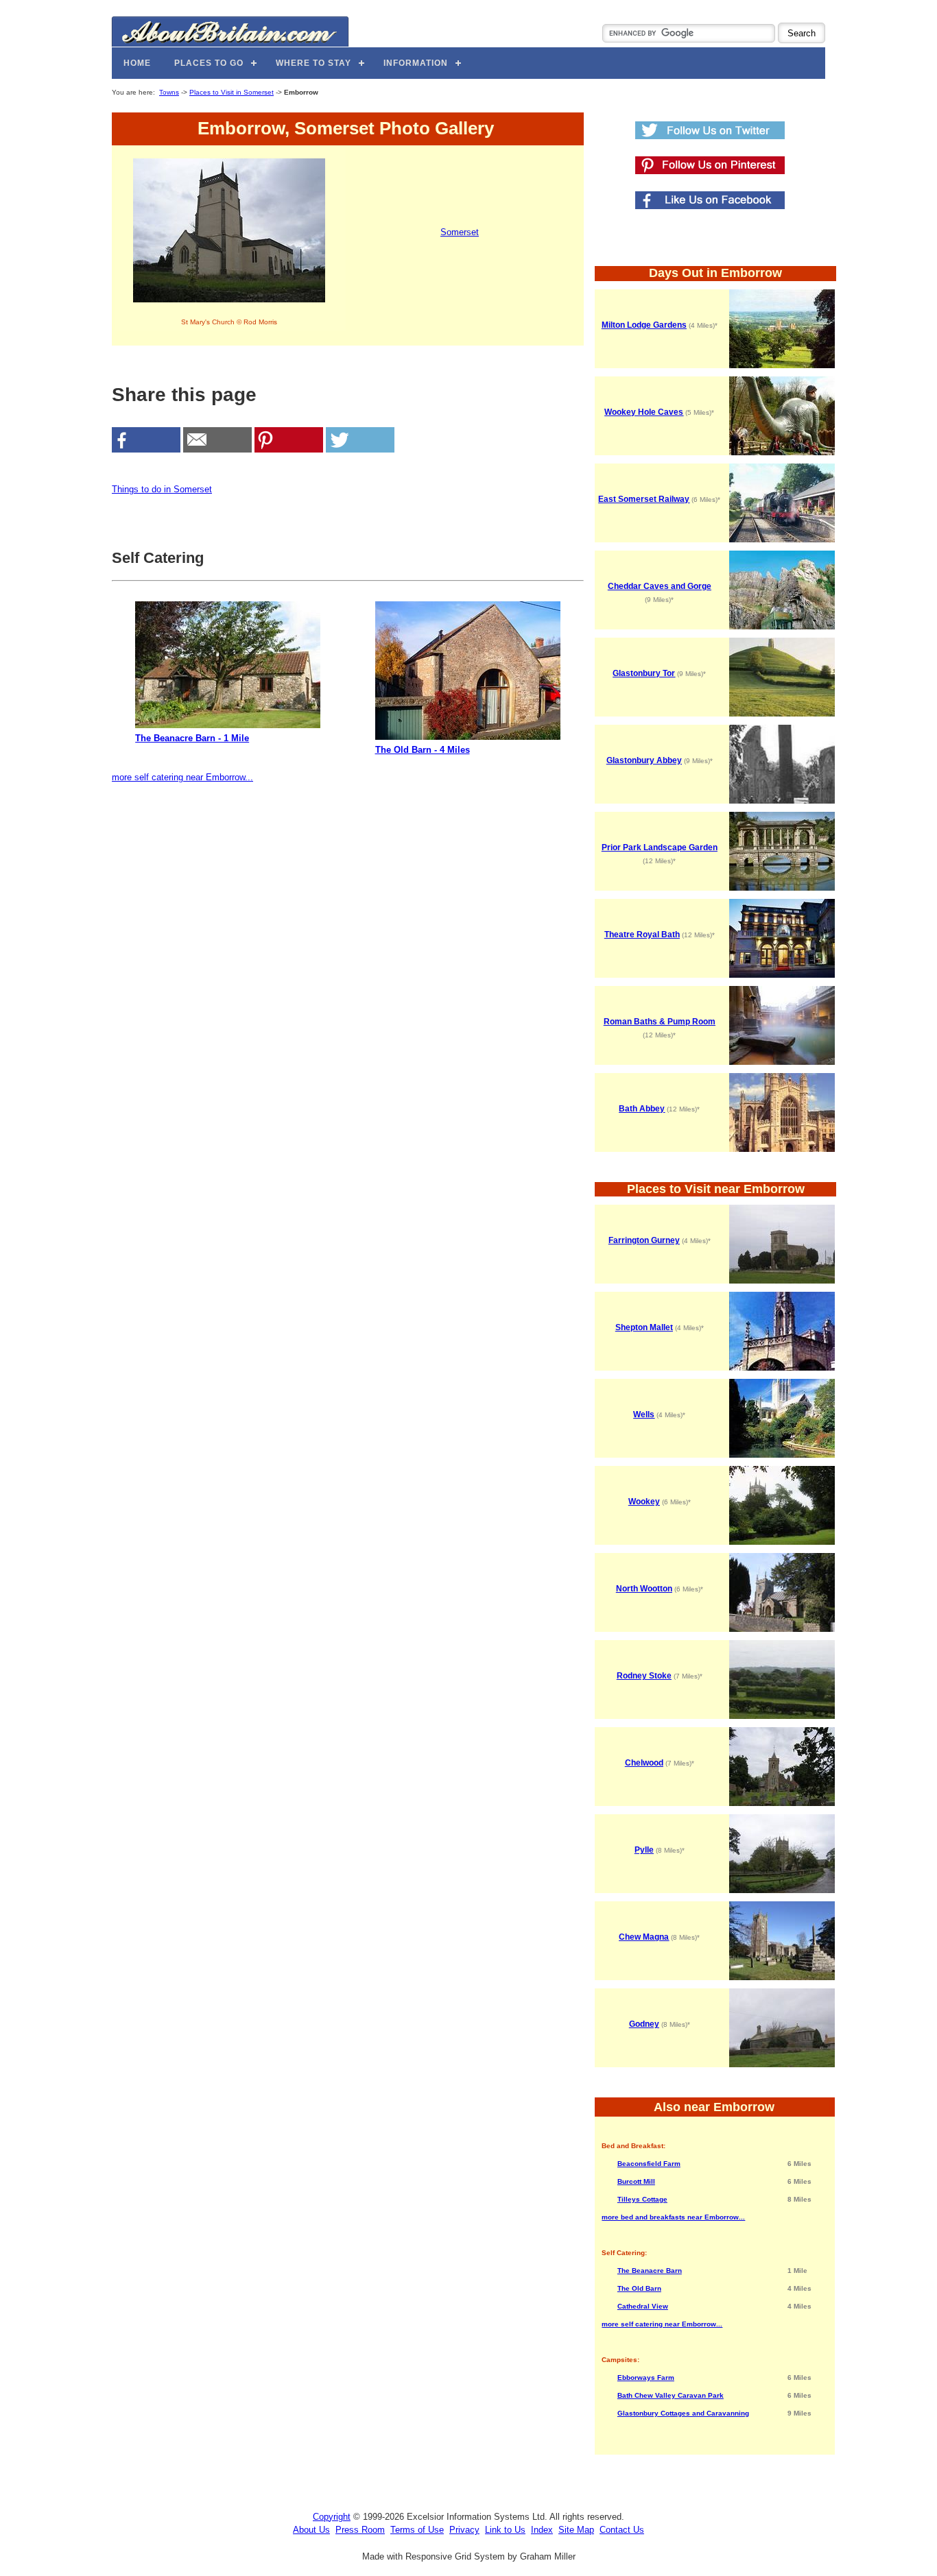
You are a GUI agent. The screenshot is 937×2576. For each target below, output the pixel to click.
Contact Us (622, 2530)
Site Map (576, 2530)
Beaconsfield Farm (649, 2164)
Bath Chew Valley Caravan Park (671, 2395)
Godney (644, 2024)
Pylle (644, 1850)
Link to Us (505, 2530)
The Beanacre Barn (650, 2271)
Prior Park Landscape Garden (660, 847)
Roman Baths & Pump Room (660, 1022)
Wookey (644, 1502)
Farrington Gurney (644, 1240)
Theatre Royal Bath (642, 935)
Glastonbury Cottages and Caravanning (683, 2413)
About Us (311, 2530)
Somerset (460, 232)
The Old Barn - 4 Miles (423, 750)
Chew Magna (644, 1937)
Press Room (360, 2530)
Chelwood (644, 1763)
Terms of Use (417, 2530)
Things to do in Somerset (162, 489)
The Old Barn (639, 2288)
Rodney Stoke (644, 1676)
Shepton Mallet (644, 1327)
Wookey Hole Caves (644, 412)
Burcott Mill (636, 2181)
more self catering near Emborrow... (182, 777)
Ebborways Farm (646, 2378)
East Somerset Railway (644, 499)
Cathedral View (643, 2306)
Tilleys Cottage (642, 2199)
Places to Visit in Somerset (232, 92)
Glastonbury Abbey (644, 760)
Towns (169, 92)
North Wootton (644, 1589)
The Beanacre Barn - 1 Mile (192, 738)
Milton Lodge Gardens (644, 325)
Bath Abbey (642, 1109)
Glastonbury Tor (644, 673)
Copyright (332, 2517)
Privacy (464, 2530)
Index (542, 2530)
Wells (644, 1415)
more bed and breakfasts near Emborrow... (673, 2217)
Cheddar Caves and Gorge (660, 586)
